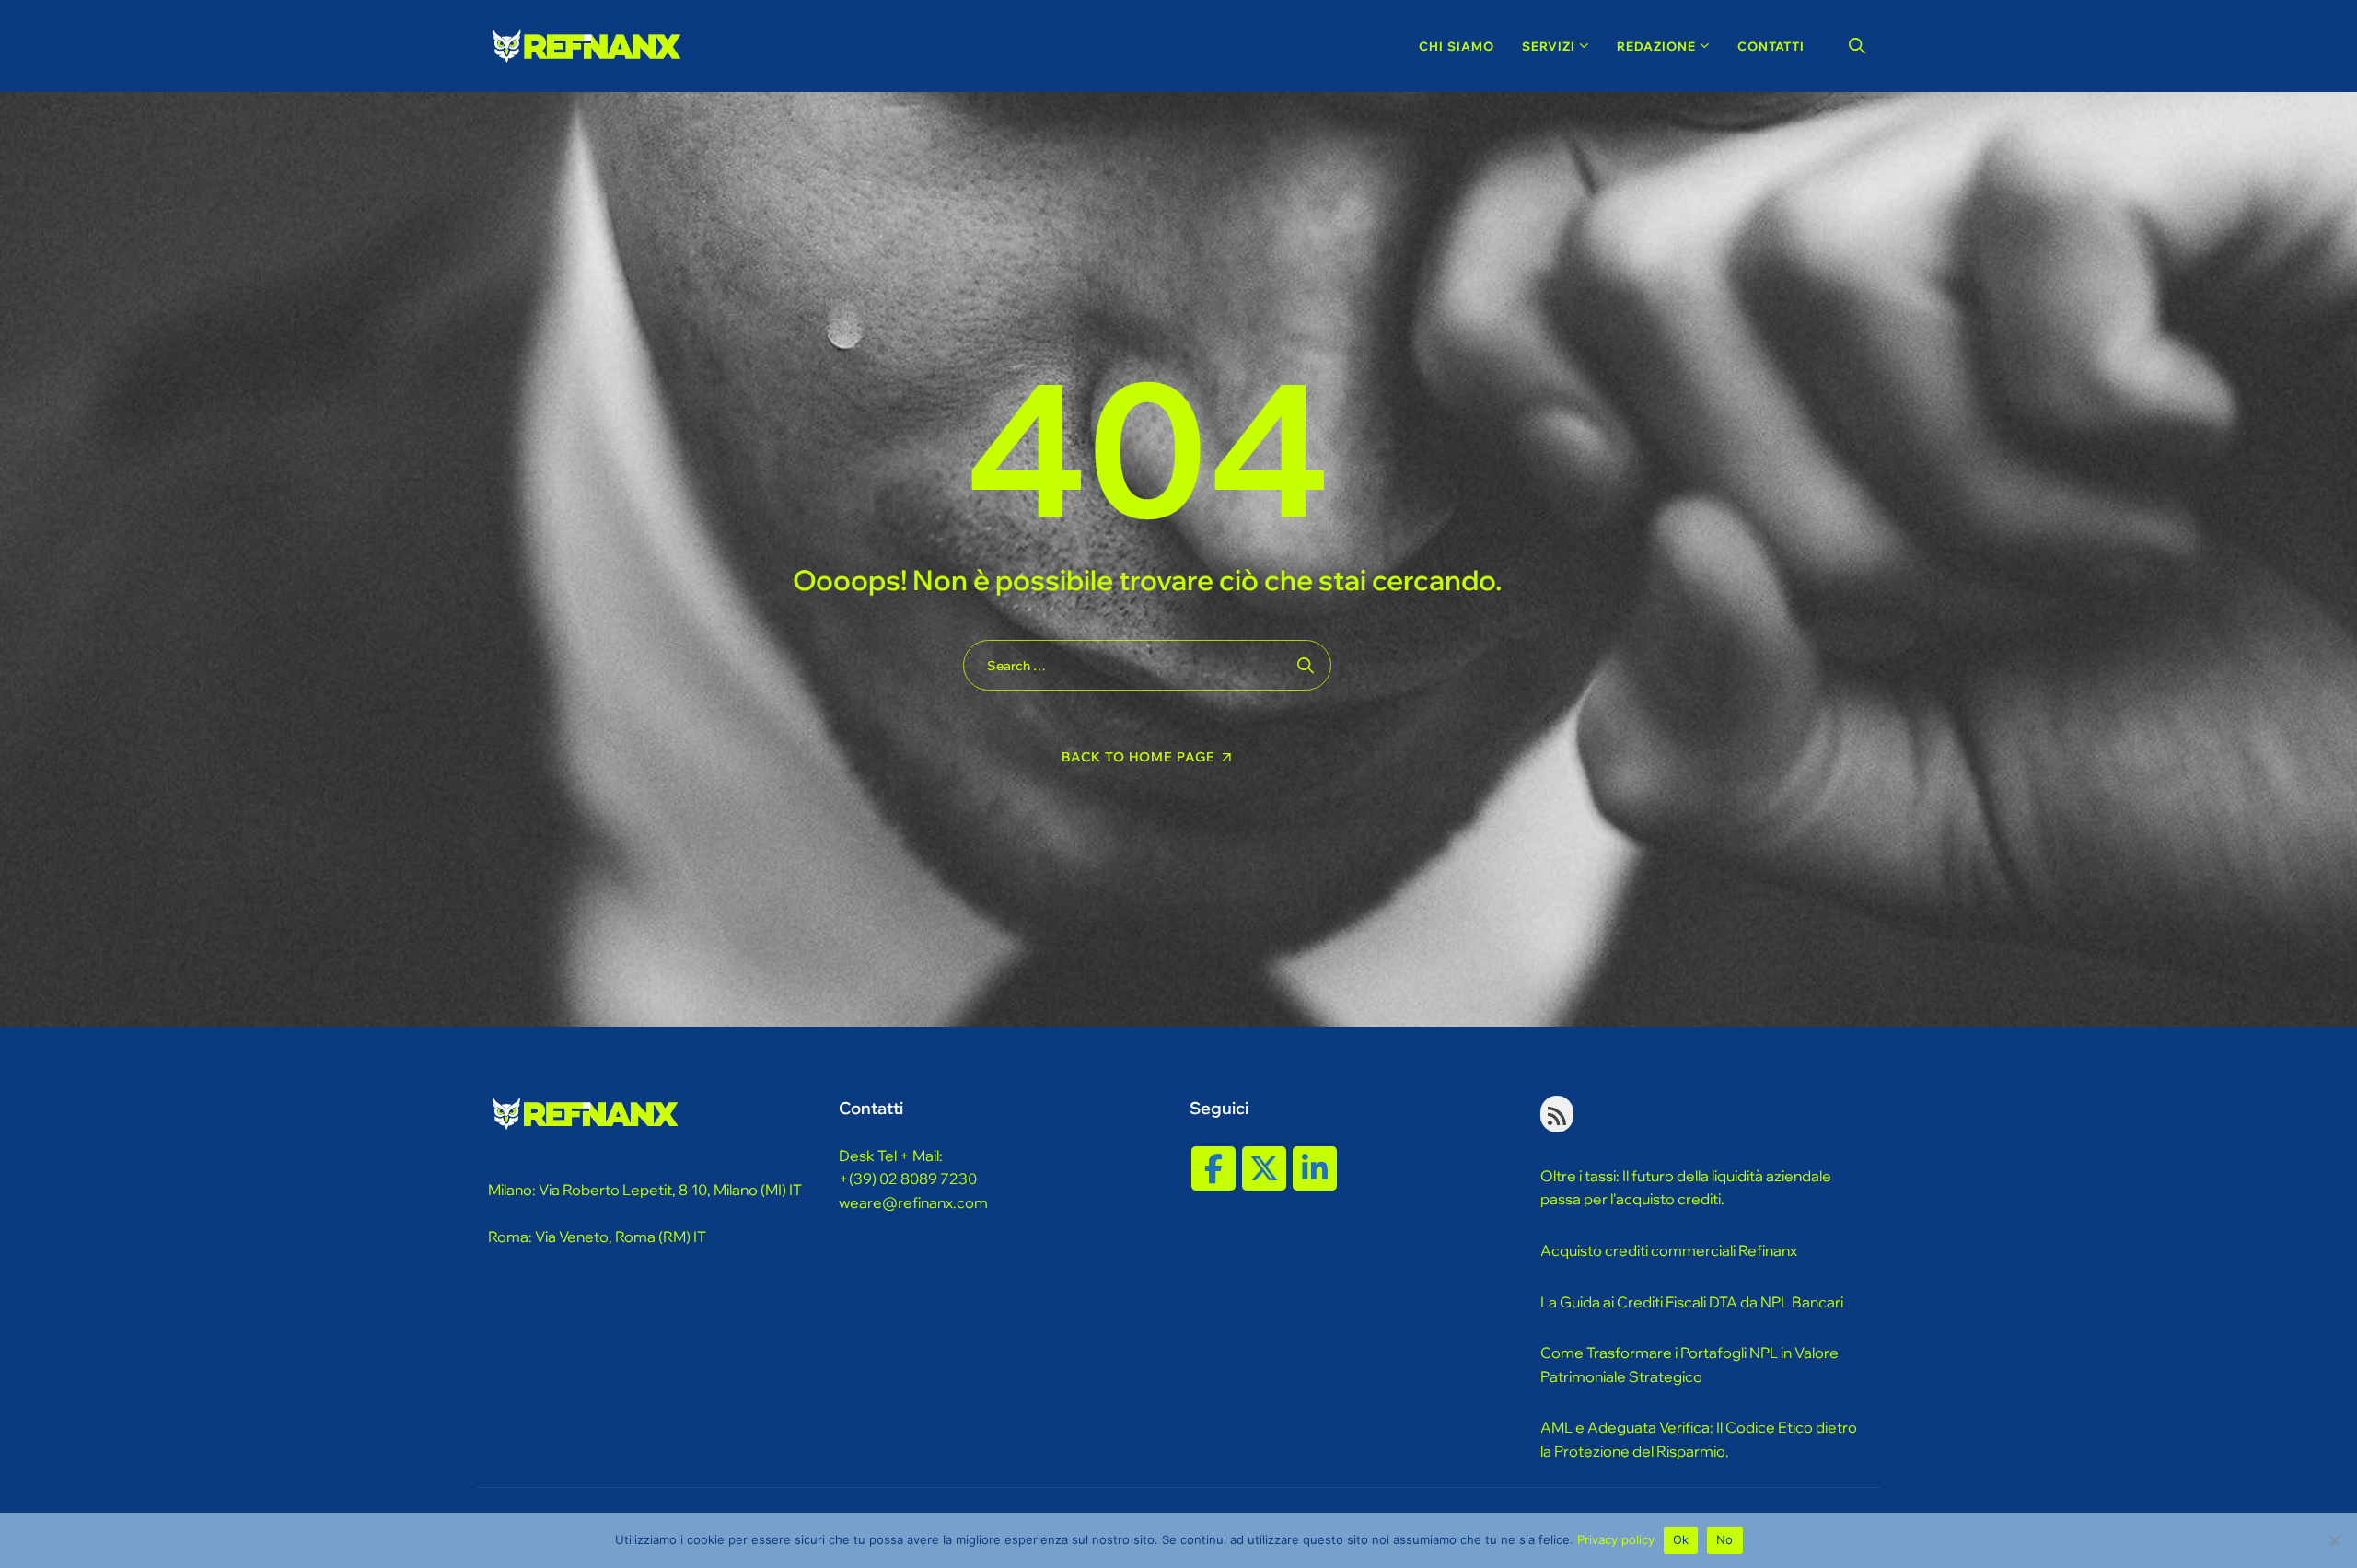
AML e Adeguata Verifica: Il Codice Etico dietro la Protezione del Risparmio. (1699, 1439)
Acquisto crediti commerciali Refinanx (1669, 1250)
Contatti (1771, 46)
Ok (1681, 1539)
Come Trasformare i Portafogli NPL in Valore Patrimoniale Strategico (1689, 1365)
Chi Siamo (1457, 46)
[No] (2334, 1540)
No (1725, 1539)
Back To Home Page (1138, 757)
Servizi (1549, 46)
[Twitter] (1264, 1168)
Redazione (1656, 46)
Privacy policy (1616, 1539)
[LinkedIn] (1315, 1168)
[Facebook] (1213, 1168)
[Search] (1858, 46)
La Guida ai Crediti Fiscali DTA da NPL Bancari (1692, 1302)
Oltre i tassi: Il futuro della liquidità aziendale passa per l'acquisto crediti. (1686, 1188)
